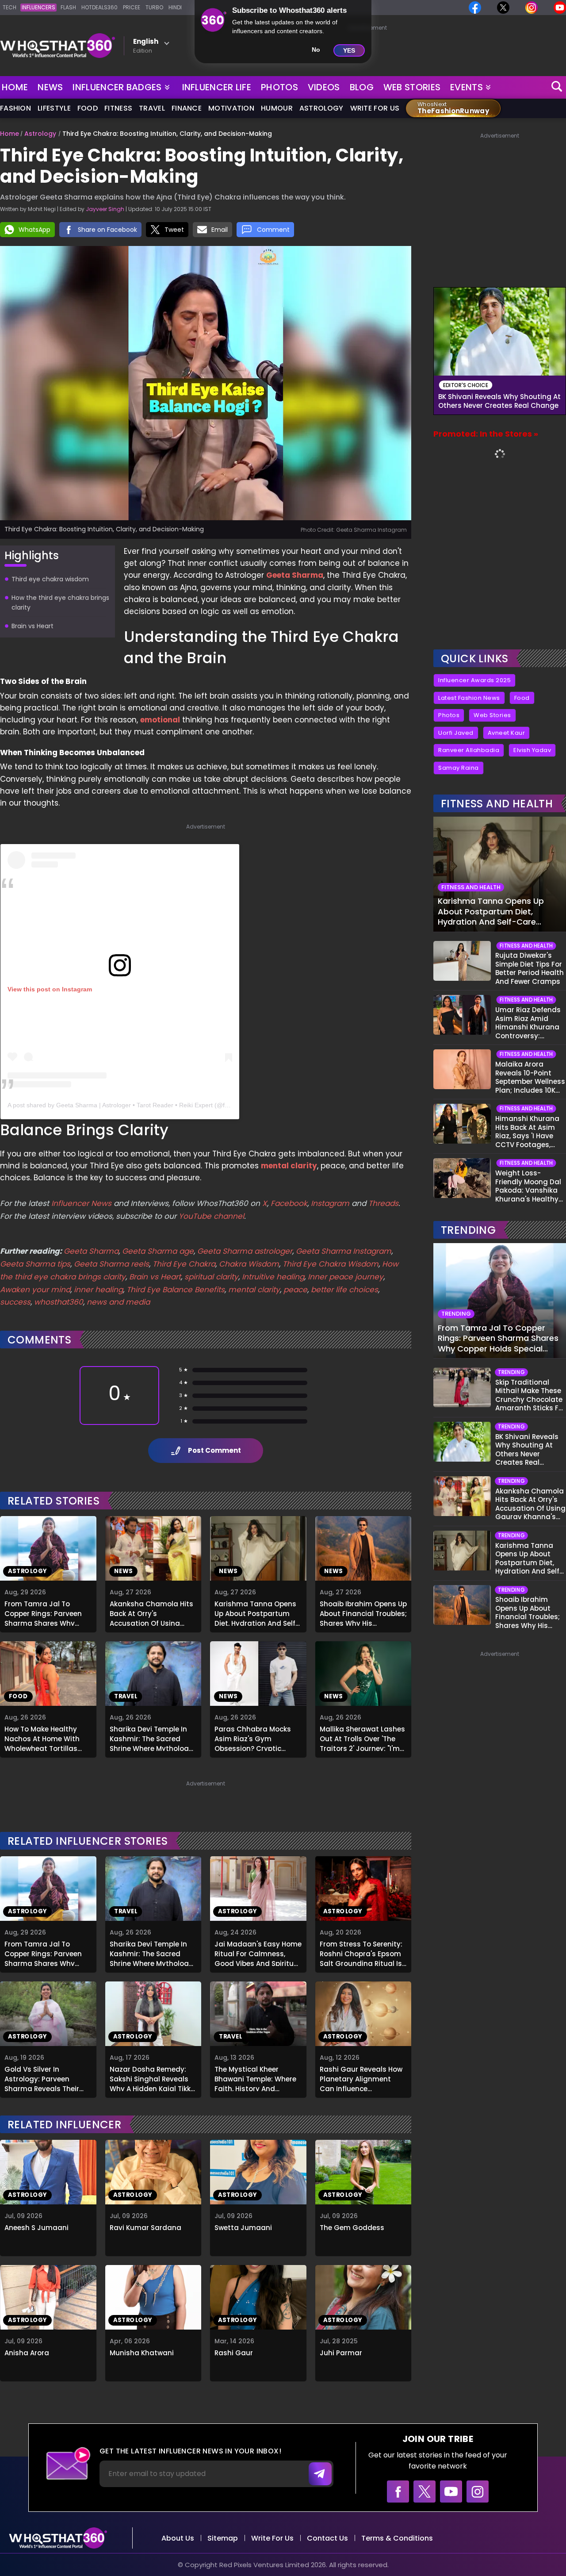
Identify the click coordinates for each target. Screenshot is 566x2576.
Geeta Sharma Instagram (344, 1251)
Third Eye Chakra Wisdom (331, 1264)
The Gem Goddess (352, 2228)
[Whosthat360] (57, 46)
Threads (383, 1203)
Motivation (231, 108)
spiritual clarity (211, 1277)
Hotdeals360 (99, 7)
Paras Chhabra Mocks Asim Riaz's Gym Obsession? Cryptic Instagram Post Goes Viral (253, 1738)
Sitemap (223, 2538)
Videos (324, 87)
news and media (118, 1302)
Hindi (175, 7)
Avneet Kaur (507, 733)
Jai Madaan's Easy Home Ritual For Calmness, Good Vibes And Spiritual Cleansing (258, 1953)
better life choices (344, 1290)
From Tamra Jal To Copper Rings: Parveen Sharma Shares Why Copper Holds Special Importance (43, 1612)
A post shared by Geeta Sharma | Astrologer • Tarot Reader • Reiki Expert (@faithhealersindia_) (141, 1105)
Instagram (329, 1203)
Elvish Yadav (532, 750)
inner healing (98, 1290)
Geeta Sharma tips (35, 1264)
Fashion (15, 108)
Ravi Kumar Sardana (145, 2228)
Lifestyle (54, 108)
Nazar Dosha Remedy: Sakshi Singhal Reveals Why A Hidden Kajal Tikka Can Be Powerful (153, 2078)
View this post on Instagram (50, 989)
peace (295, 1290)
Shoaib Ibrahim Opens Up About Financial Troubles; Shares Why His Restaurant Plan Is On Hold (363, 1612)
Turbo (154, 7)
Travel (152, 108)
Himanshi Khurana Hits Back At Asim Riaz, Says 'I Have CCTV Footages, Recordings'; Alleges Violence (530, 1132)
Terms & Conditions (397, 2538)
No (316, 50)
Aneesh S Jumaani (36, 2228)
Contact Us (327, 2538)
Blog (362, 87)
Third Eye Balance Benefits (176, 1290)
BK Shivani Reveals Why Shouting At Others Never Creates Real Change (499, 401)
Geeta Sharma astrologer (245, 1251)
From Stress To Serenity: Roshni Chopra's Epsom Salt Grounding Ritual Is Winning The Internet (361, 1953)
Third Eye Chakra (184, 1264)
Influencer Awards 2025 (474, 680)
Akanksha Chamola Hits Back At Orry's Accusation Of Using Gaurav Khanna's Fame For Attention (151, 1612)
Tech (10, 7)
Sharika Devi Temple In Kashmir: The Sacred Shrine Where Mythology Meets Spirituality (151, 1738)
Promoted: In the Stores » (486, 434)
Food (88, 108)
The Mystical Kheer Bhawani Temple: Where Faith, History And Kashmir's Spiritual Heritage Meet (255, 2078)
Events (467, 87)
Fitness (118, 108)
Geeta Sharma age (158, 1251)
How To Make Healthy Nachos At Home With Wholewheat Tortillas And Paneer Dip (42, 1738)
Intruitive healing (273, 1277)
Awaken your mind (35, 1290)
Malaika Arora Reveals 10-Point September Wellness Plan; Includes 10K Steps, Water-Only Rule (530, 1077)
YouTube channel (211, 1216)
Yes (349, 50)
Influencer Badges (118, 85)
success (15, 1302)
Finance (187, 108)
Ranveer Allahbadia (469, 750)
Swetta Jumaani (243, 2228)
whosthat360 (59, 1302)
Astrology (321, 108)
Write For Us (375, 108)
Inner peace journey (346, 1277)
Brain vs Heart (155, 1277)
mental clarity (254, 1290)
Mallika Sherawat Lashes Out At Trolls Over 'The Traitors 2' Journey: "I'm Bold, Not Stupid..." (362, 1738)
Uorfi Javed (456, 733)
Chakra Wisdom (249, 1264)
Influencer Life (217, 87)
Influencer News (81, 1203)
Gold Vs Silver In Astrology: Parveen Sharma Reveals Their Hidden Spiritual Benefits (47, 2078)
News (50, 87)
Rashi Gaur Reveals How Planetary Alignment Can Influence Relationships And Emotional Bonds (361, 2078)
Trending (468, 1230)
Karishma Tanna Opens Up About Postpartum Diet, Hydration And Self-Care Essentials (257, 1612)
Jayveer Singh (105, 209)
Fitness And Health (497, 804)
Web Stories (412, 87)
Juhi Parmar (341, 2353)
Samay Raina (459, 768)
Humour (277, 108)
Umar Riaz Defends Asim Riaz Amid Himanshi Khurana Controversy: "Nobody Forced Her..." (528, 1023)
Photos (279, 87)
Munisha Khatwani (142, 2353)
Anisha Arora (27, 2353)
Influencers (38, 7)
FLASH (68, 7)
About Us (178, 2538)
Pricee (132, 7)
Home (15, 87)
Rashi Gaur (234, 2353)
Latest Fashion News (469, 698)
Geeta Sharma (91, 1251)
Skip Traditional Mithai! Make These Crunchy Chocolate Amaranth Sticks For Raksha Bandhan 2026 (530, 1395)
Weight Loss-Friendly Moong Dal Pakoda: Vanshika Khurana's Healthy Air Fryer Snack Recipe (528, 1186)
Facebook (289, 1203)
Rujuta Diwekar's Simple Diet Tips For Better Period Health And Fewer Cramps (530, 968)
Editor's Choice (466, 385)
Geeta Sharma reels (111, 1264)
